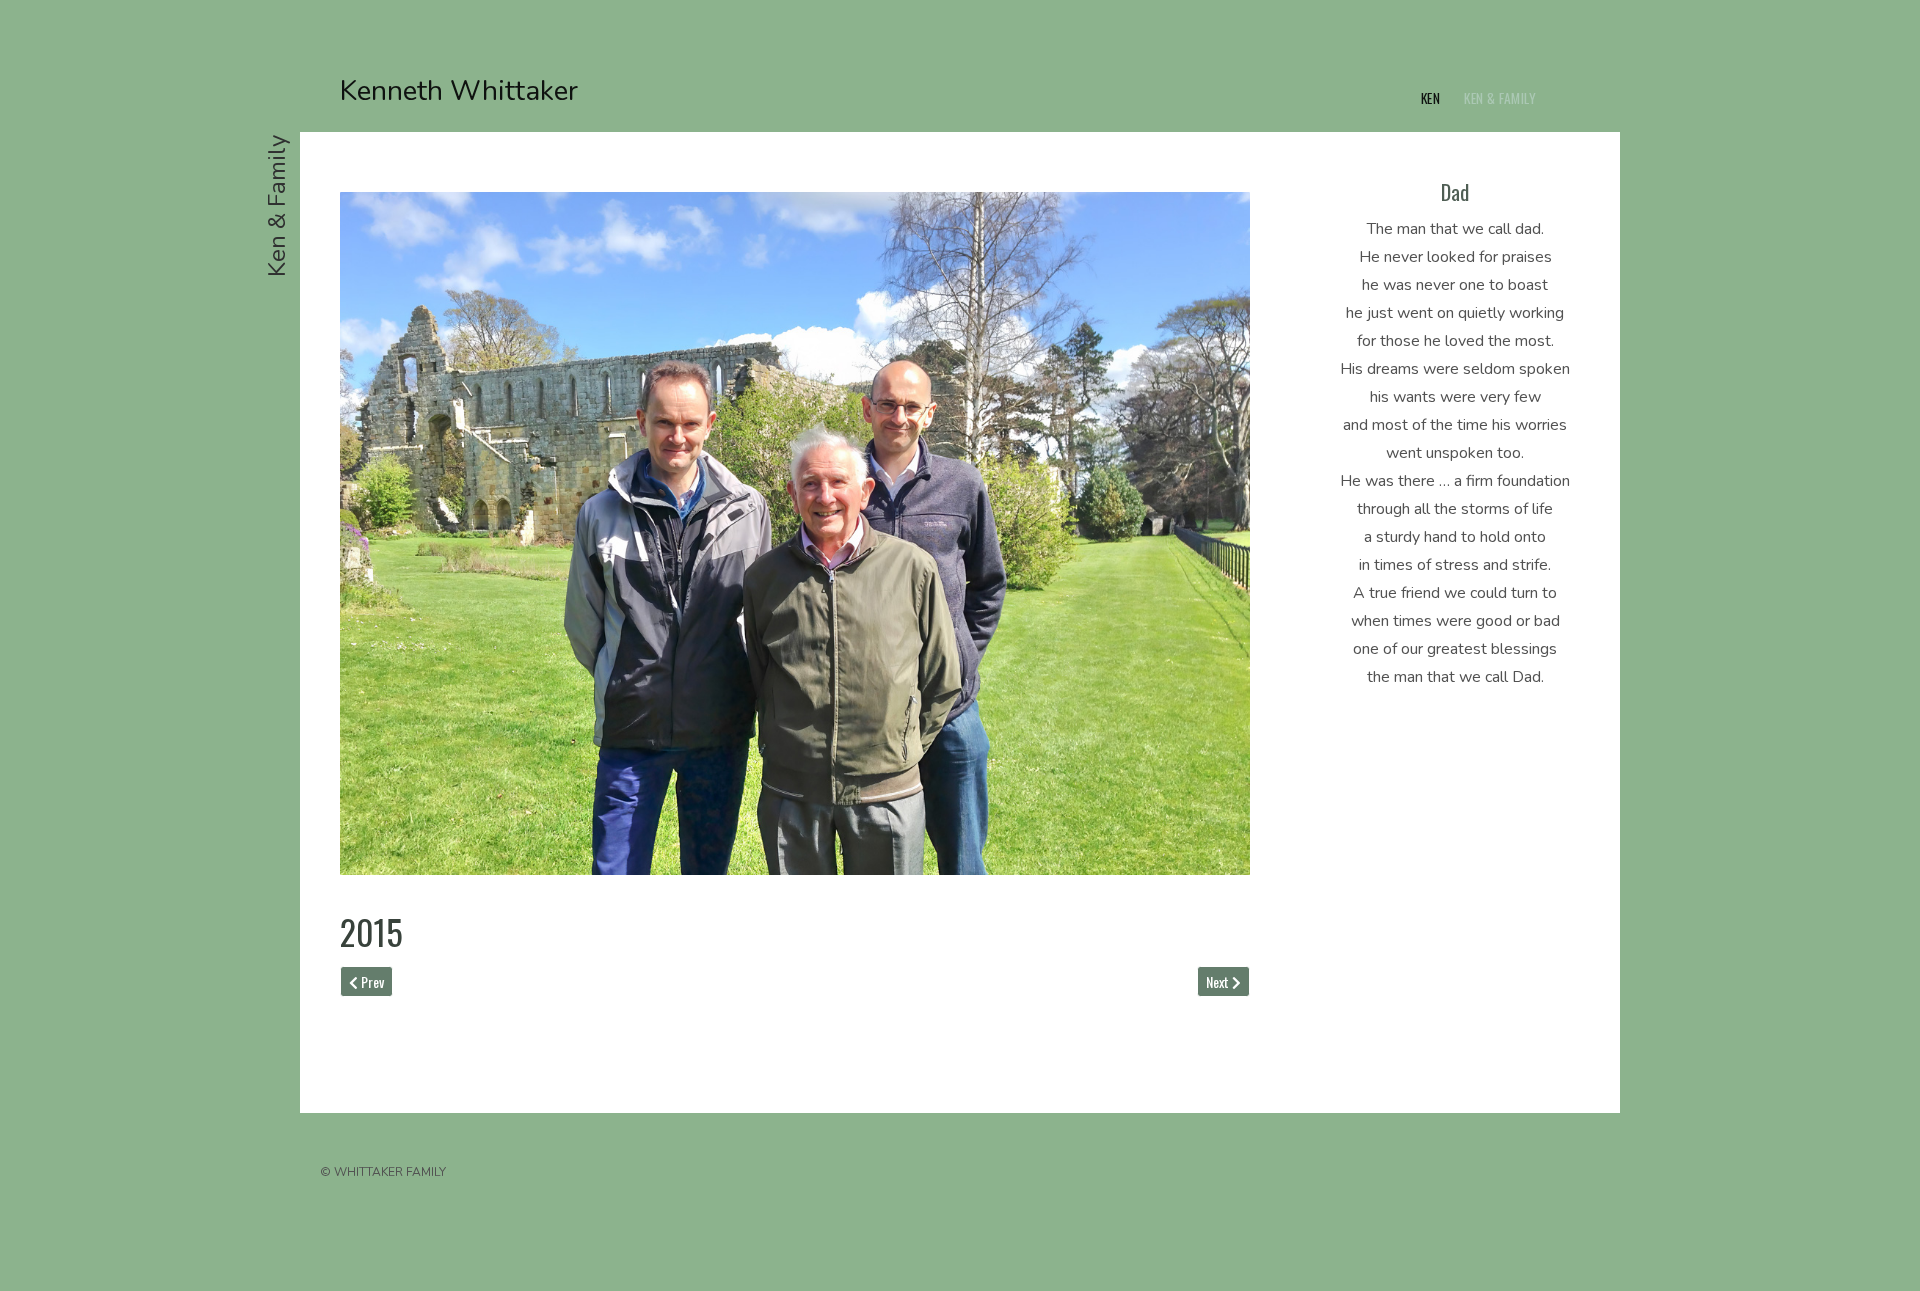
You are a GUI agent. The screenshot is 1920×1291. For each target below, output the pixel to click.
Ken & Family (1500, 98)
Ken (1431, 98)
